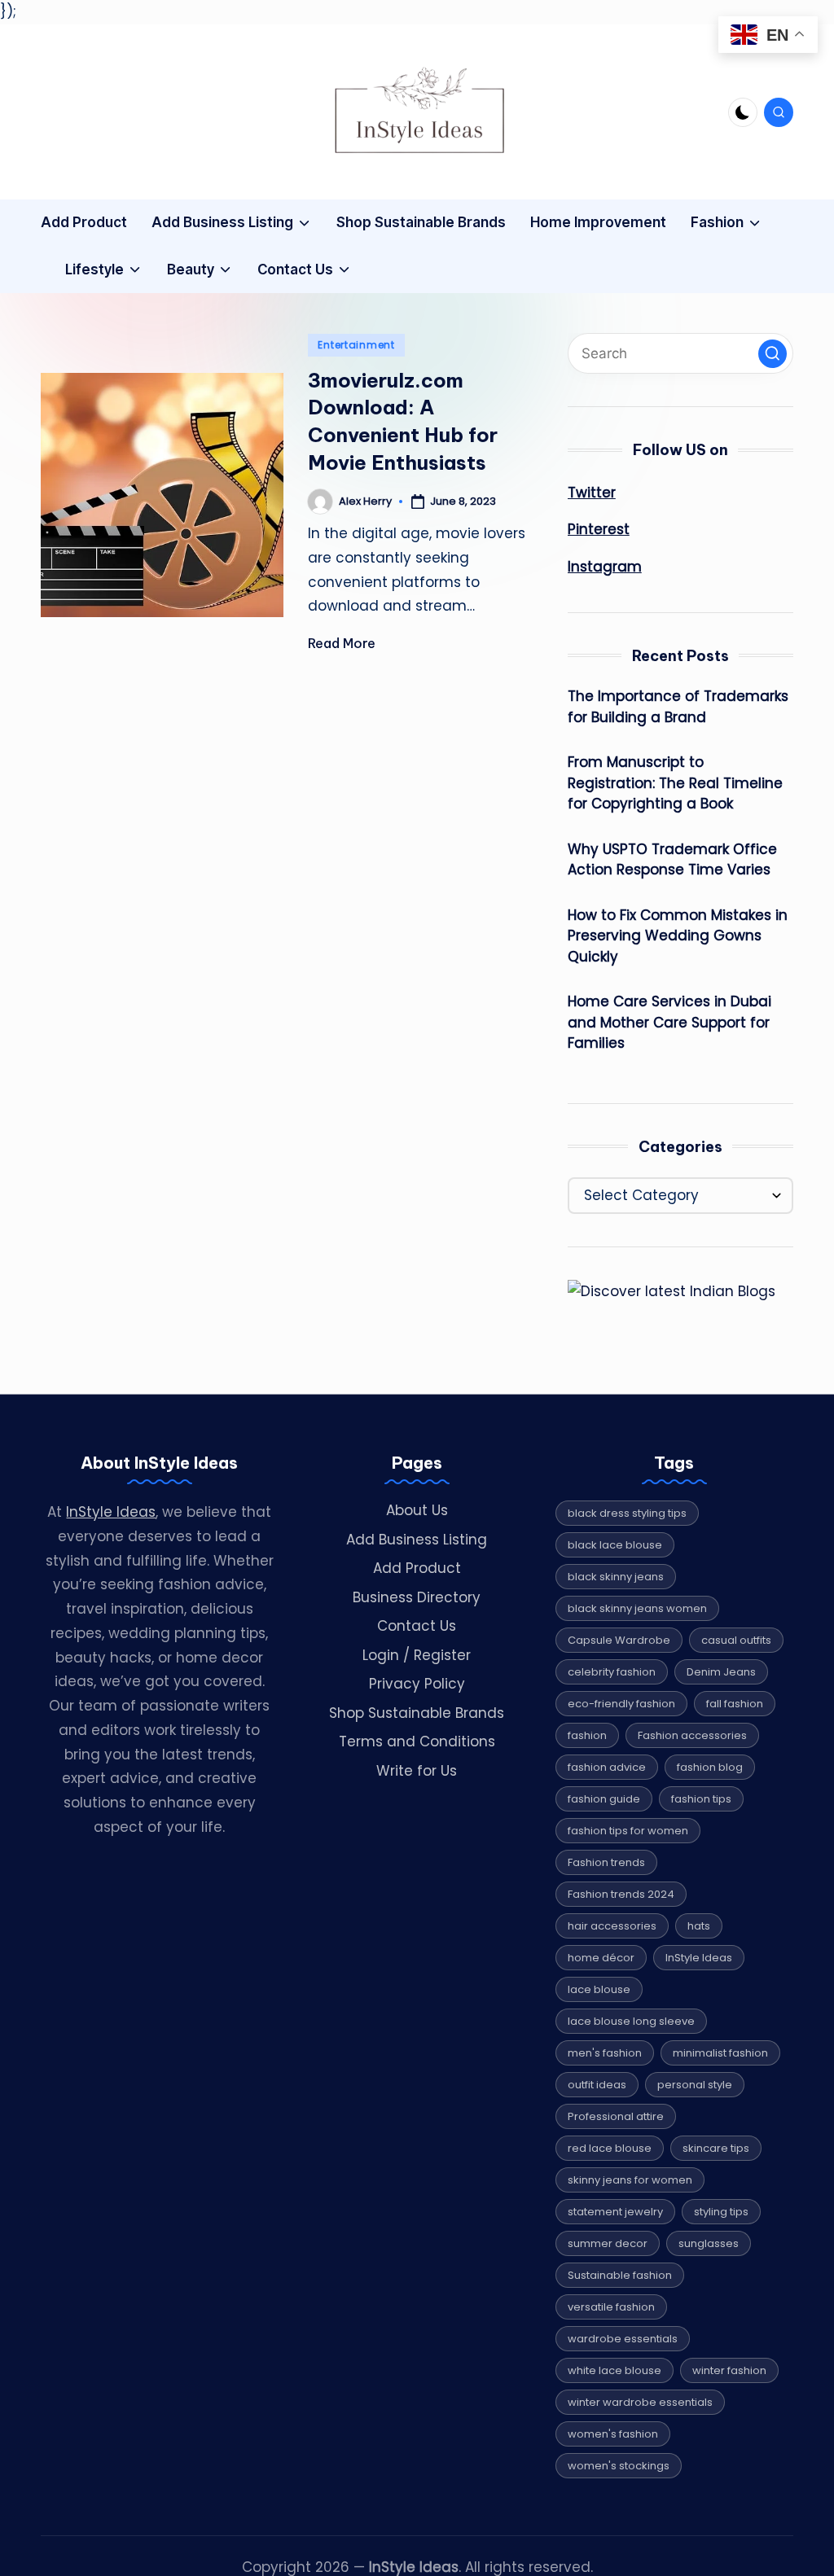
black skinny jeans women (637, 1608)
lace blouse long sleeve (631, 2021)
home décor (601, 1958)
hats (699, 1926)
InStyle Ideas (111, 1512)
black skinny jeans (616, 1577)
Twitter (592, 493)
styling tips (721, 2212)
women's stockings (619, 2466)
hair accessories (612, 1926)
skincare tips (716, 2148)
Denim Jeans (721, 1672)
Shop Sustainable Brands (417, 1713)
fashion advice (607, 1767)
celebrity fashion (612, 1672)
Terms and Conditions (417, 1741)
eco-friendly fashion (621, 1704)
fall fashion (735, 1704)
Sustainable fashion (620, 2275)
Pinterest (599, 529)
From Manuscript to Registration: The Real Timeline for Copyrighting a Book (675, 783)
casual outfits (736, 1640)
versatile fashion (611, 2307)
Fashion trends (606, 1862)
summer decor (608, 2243)
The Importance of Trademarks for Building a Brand (678, 707)
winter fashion (729, 2370)
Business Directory (417, 1597)
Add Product (417, 1568)
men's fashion (605, 2053)
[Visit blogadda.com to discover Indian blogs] (672, 1291)
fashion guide (604, 1799)
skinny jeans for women (630, 2180)
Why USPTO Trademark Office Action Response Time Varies (672, 860)
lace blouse (599, 1989)
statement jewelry (615, 2212)
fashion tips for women (628, 1831)
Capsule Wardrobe (619, 1640)
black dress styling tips (627, 1513)
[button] (773, 354)
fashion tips (701, 1799)
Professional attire (616, 2116)
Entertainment (356, 345)
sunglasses (709, 2243)
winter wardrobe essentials (640, 2402)
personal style (695, 2085)
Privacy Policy (417, 1684)
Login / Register (417, 1655)
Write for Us (417, 1771)
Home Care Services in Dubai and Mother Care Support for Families (669, 1022)
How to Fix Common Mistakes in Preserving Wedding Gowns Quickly (678, 936)
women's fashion (613, 2434)
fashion (587, 1735)
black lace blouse (615, 1545)
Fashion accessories (692, 1735)
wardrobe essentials (623, 2339)
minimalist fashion (720, 2053)
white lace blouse (615, 2370)
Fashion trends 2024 (621, 1894)
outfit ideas (597, 2085)
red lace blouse (610, 2148)
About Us (417, 1510)
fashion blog (710, 1767)
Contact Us (417, 1626)
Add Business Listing (417, 1540)
